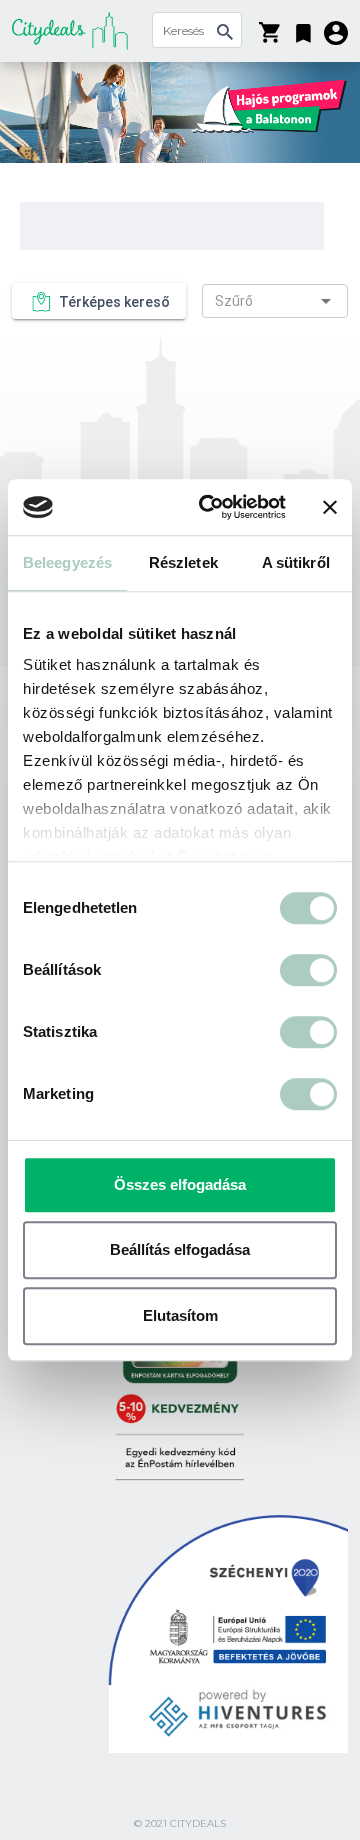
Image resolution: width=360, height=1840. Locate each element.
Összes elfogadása (180, 1184)
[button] (303, 29)
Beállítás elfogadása (180, 1249)
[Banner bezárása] (330, 507)
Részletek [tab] (183, 562)
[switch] (308, 970)
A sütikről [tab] (296, 562)
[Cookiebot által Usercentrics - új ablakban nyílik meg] (211, 507)
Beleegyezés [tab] (67, 562)
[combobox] (275, 301)
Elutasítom (180, 1315)
